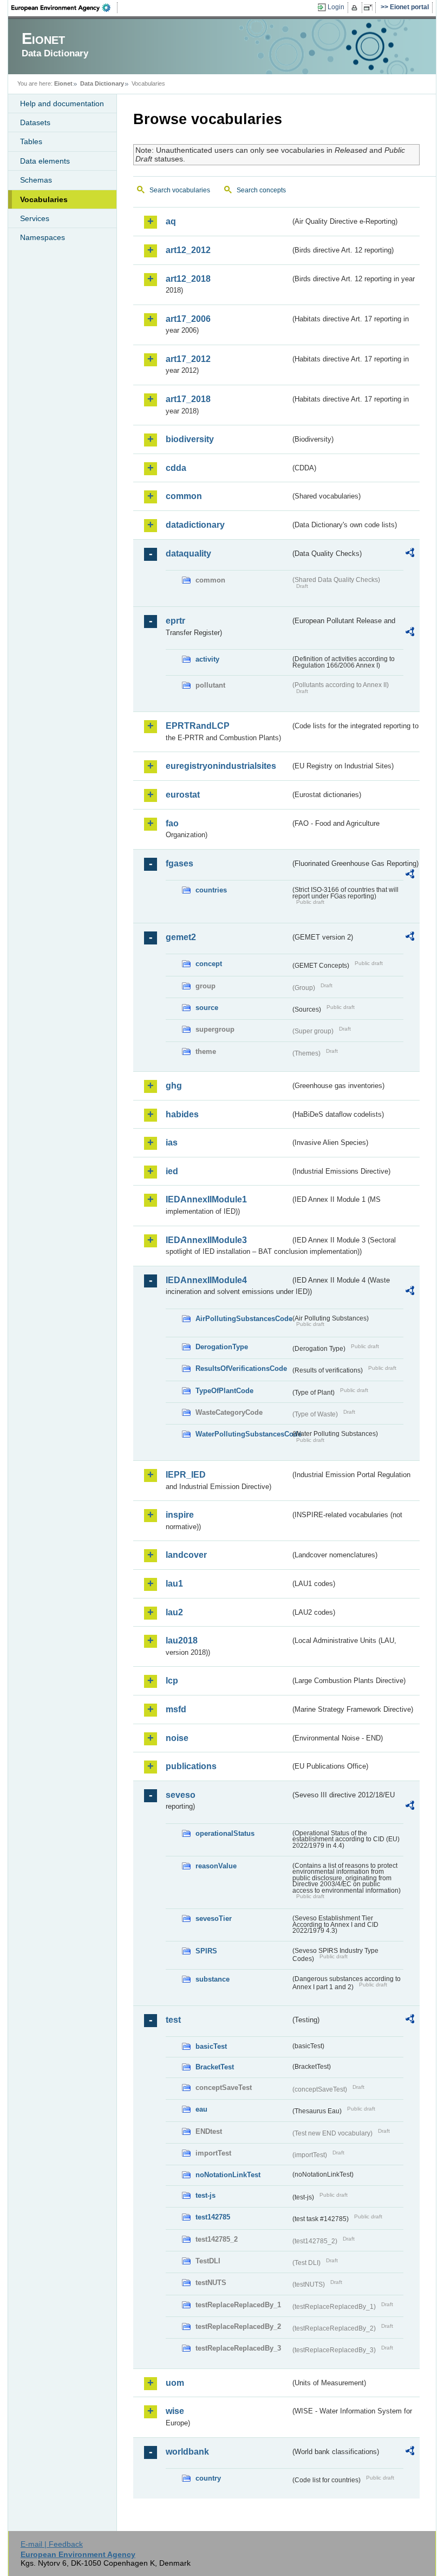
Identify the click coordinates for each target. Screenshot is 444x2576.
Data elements (45, 161)
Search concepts (261, 190)
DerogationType (222, 1347)
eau (201, 2109)
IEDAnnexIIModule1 (206, 1199)
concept (209, 964)
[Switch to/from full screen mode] (370, 8)
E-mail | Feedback (52, 2544)
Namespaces (43, 237)
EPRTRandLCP (198, 726)
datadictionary (195, 525)
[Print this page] (356, 8)
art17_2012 (188, 359)
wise (175, 2411)
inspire (180, 1515)
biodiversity (190, 439)
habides (182, 1114)
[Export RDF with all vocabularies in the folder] (410, 554)
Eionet (63, 83)
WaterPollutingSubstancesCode (243, 1434)
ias (172, 1143)
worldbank (187, 2452)
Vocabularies (44, 199)
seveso (181, 1795)
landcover (186, 1555)
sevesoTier (214, 1918)
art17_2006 (188, 319)
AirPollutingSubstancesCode (243, 1319)
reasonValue (216, 1866)
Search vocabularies (180, 190)
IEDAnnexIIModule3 (206, 1240)
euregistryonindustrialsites (221, 766)
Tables (31, 141)
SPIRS (206, 1951)
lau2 (174, 1612)
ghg (174, 1086)
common (184, 496)
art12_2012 (188, 250)
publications (191, 1766)
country (208, 2478)
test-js (205, 2195)
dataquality (188, 554)
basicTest (211, 2046)
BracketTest (215, 2067)
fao (172, 823)
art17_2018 (188, 399)
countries (211, 890)
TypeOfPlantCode (224, 1391)
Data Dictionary (102, 83)
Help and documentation (62, 103)
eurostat (183, 795)
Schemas (36, 180)
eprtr (175, 621)
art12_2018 (188, 279)
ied (172, 1171)
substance (213, 1979)
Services (35, 218)
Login (336, 7)
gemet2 (181, 937)
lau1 (174, 1584)
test (173, 2020)
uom (175, 2383)
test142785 (213, 2217)
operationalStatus (225, 1833)
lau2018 (182, 1640)
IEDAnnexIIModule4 (206, 1280)
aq (171, 221)
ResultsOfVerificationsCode (241, 1368)
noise (177, 1738)
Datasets (35, 122)
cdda (176, 468)
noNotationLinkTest (228, 2175)
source (207, 1008)
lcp (172, 1681)
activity (207, 659)
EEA (64, 8)
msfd (176, 1709)
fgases (179, 863)
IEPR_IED (186, 1475)
